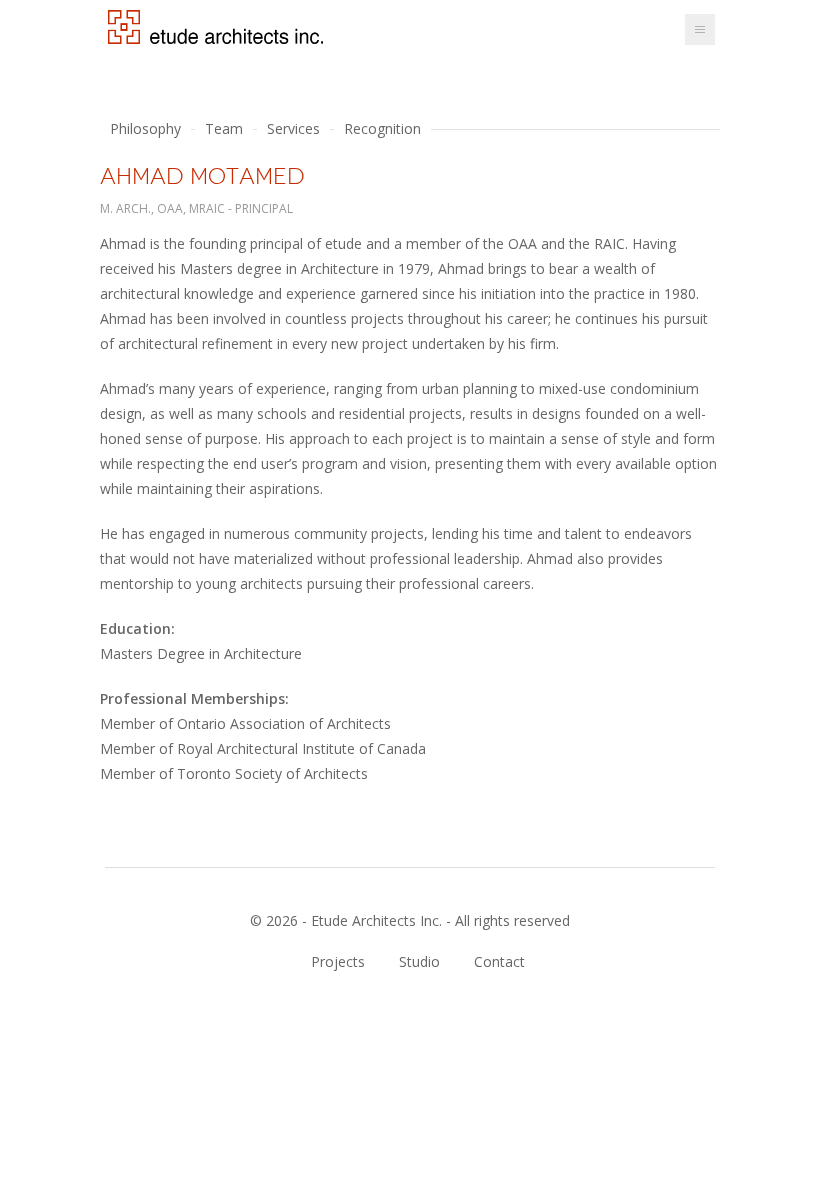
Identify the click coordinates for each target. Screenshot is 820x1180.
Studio (419, 962)
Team (224, 129)
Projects (338, 962)
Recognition (382, 129)
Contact (499, 962)
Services (293, 129)
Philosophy (145, 129)
